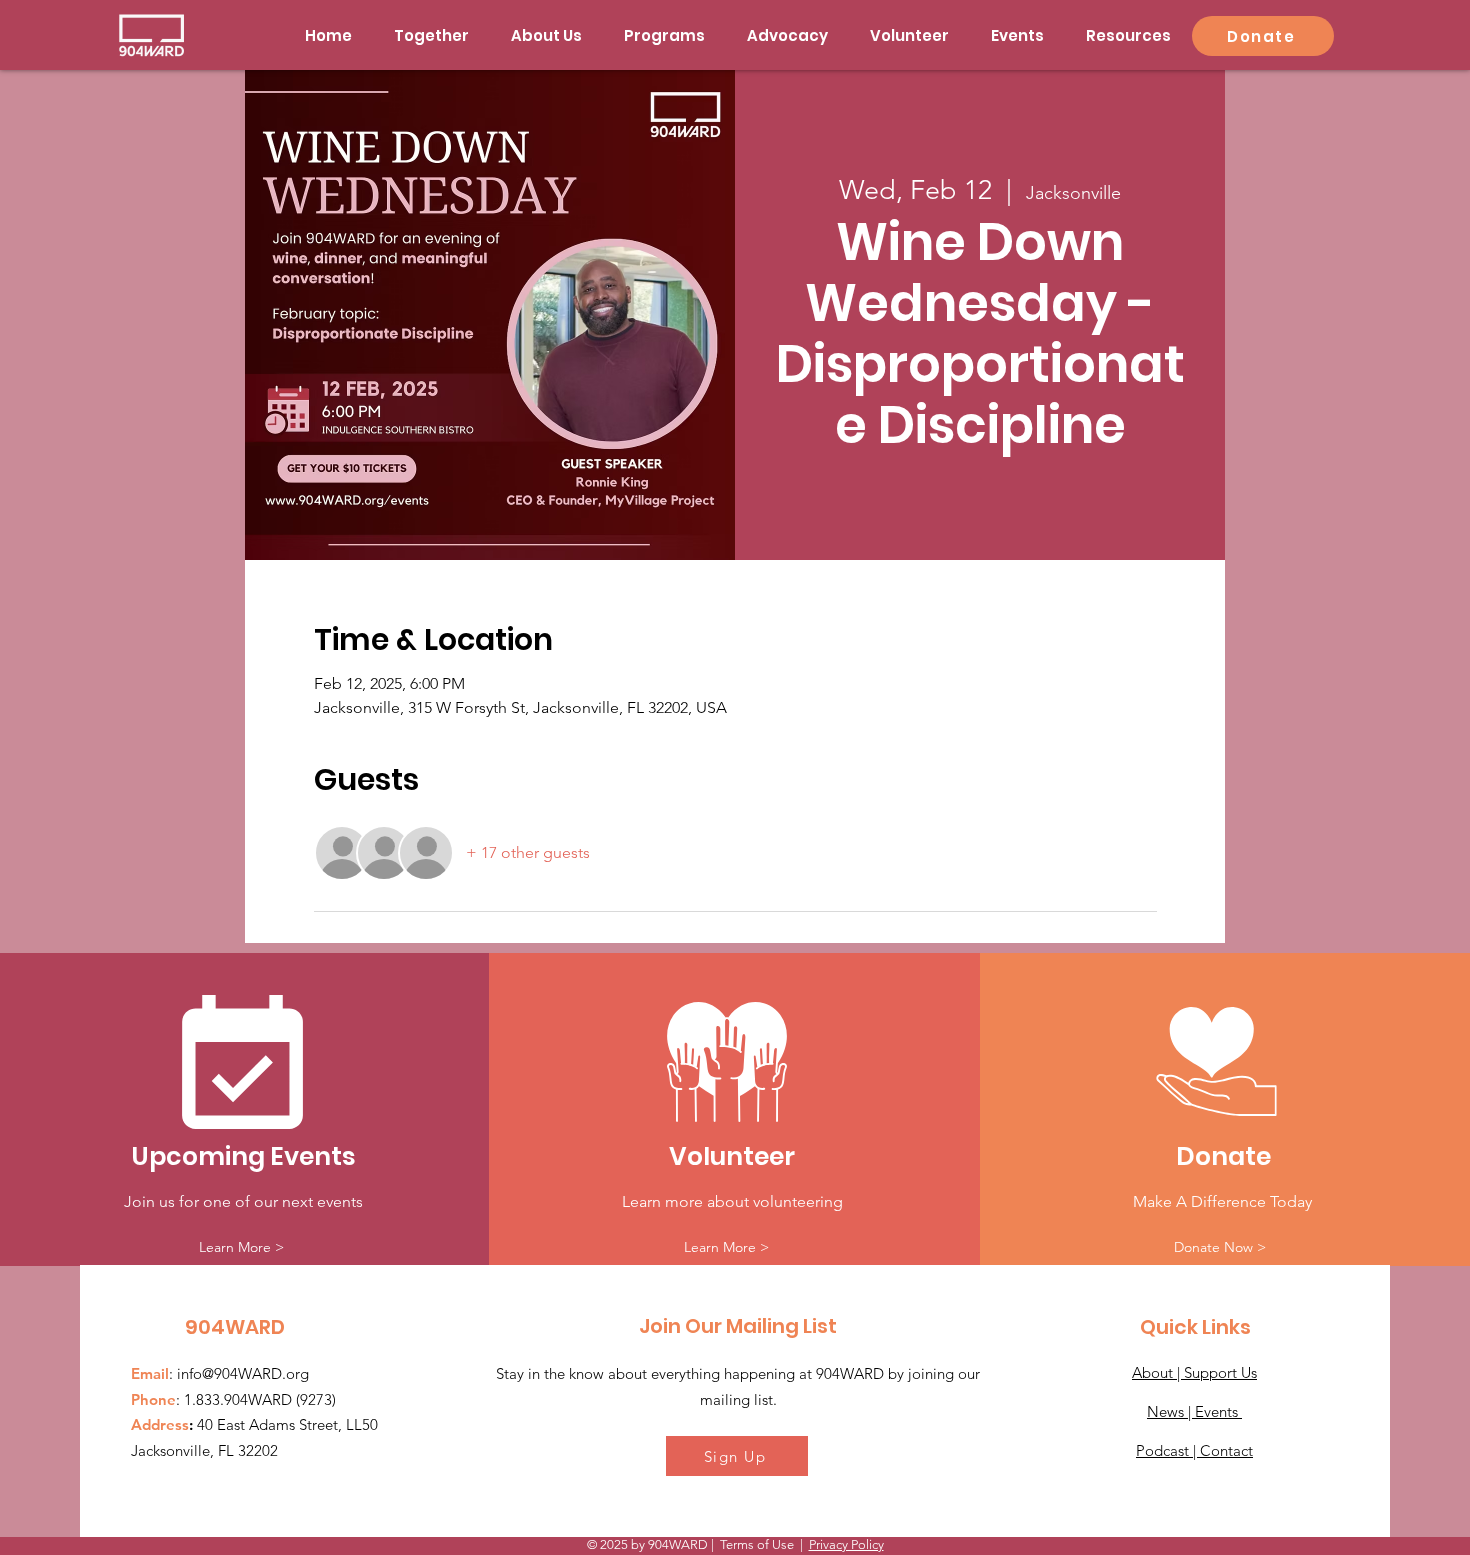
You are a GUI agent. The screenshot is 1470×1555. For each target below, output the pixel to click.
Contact (1226, 1450)
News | (1171, 1411)
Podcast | (1168, 1450)
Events (1218, 1411)
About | (1158, 1372)
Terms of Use (757, 1544)
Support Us (1220, 1372)
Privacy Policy (846, 1544)
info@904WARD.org (243, 1373)
